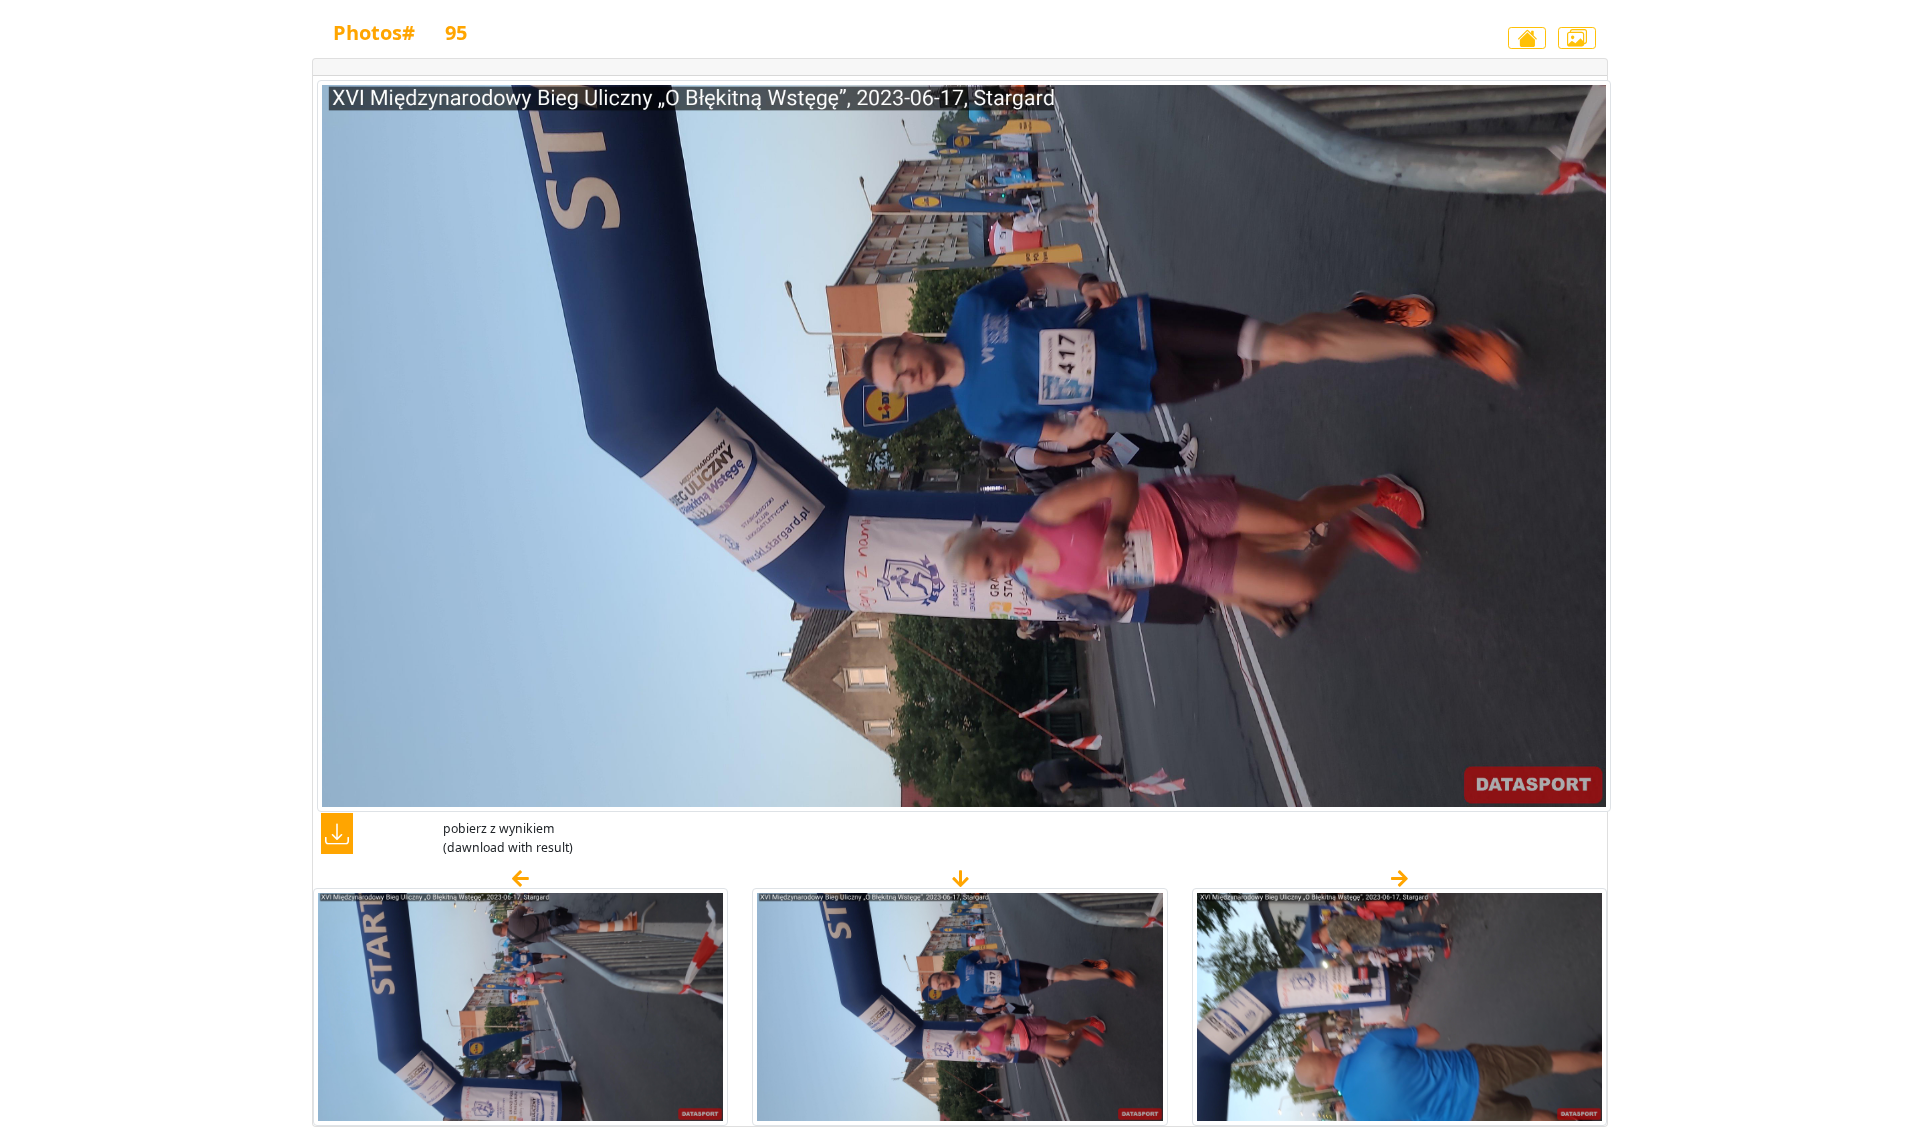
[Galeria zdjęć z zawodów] (1577, 38)
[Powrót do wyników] (1527, 38)
